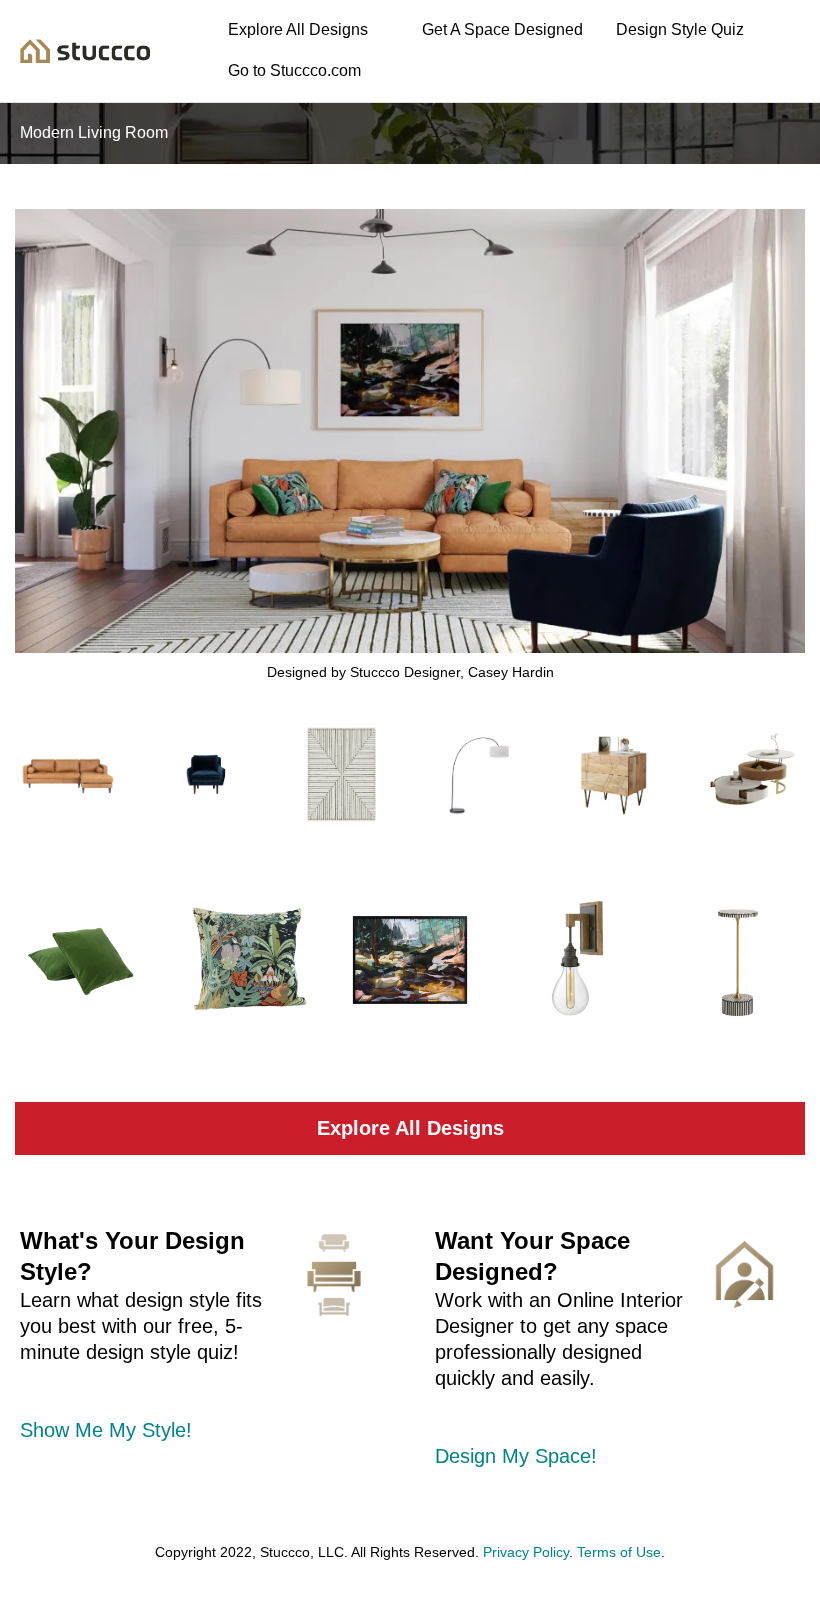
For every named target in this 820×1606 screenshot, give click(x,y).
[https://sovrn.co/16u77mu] (68, 774)
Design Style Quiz (680, 29)
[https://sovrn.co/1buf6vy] (738, 960)
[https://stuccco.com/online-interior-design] (744, 1274)
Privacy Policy (526, 1552)
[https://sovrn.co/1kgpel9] (410, 960)
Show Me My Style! (106, 1430)
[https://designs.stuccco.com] (85, 49)
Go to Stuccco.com (294, 70)
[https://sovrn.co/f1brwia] (82, 960)
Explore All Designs (298, 29)
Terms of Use (619, 1552)
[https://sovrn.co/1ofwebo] (751, 774)
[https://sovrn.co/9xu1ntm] (205, 774)
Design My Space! (516, 1456)
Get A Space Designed (502, 29)
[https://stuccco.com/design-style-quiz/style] (334, 1275)
